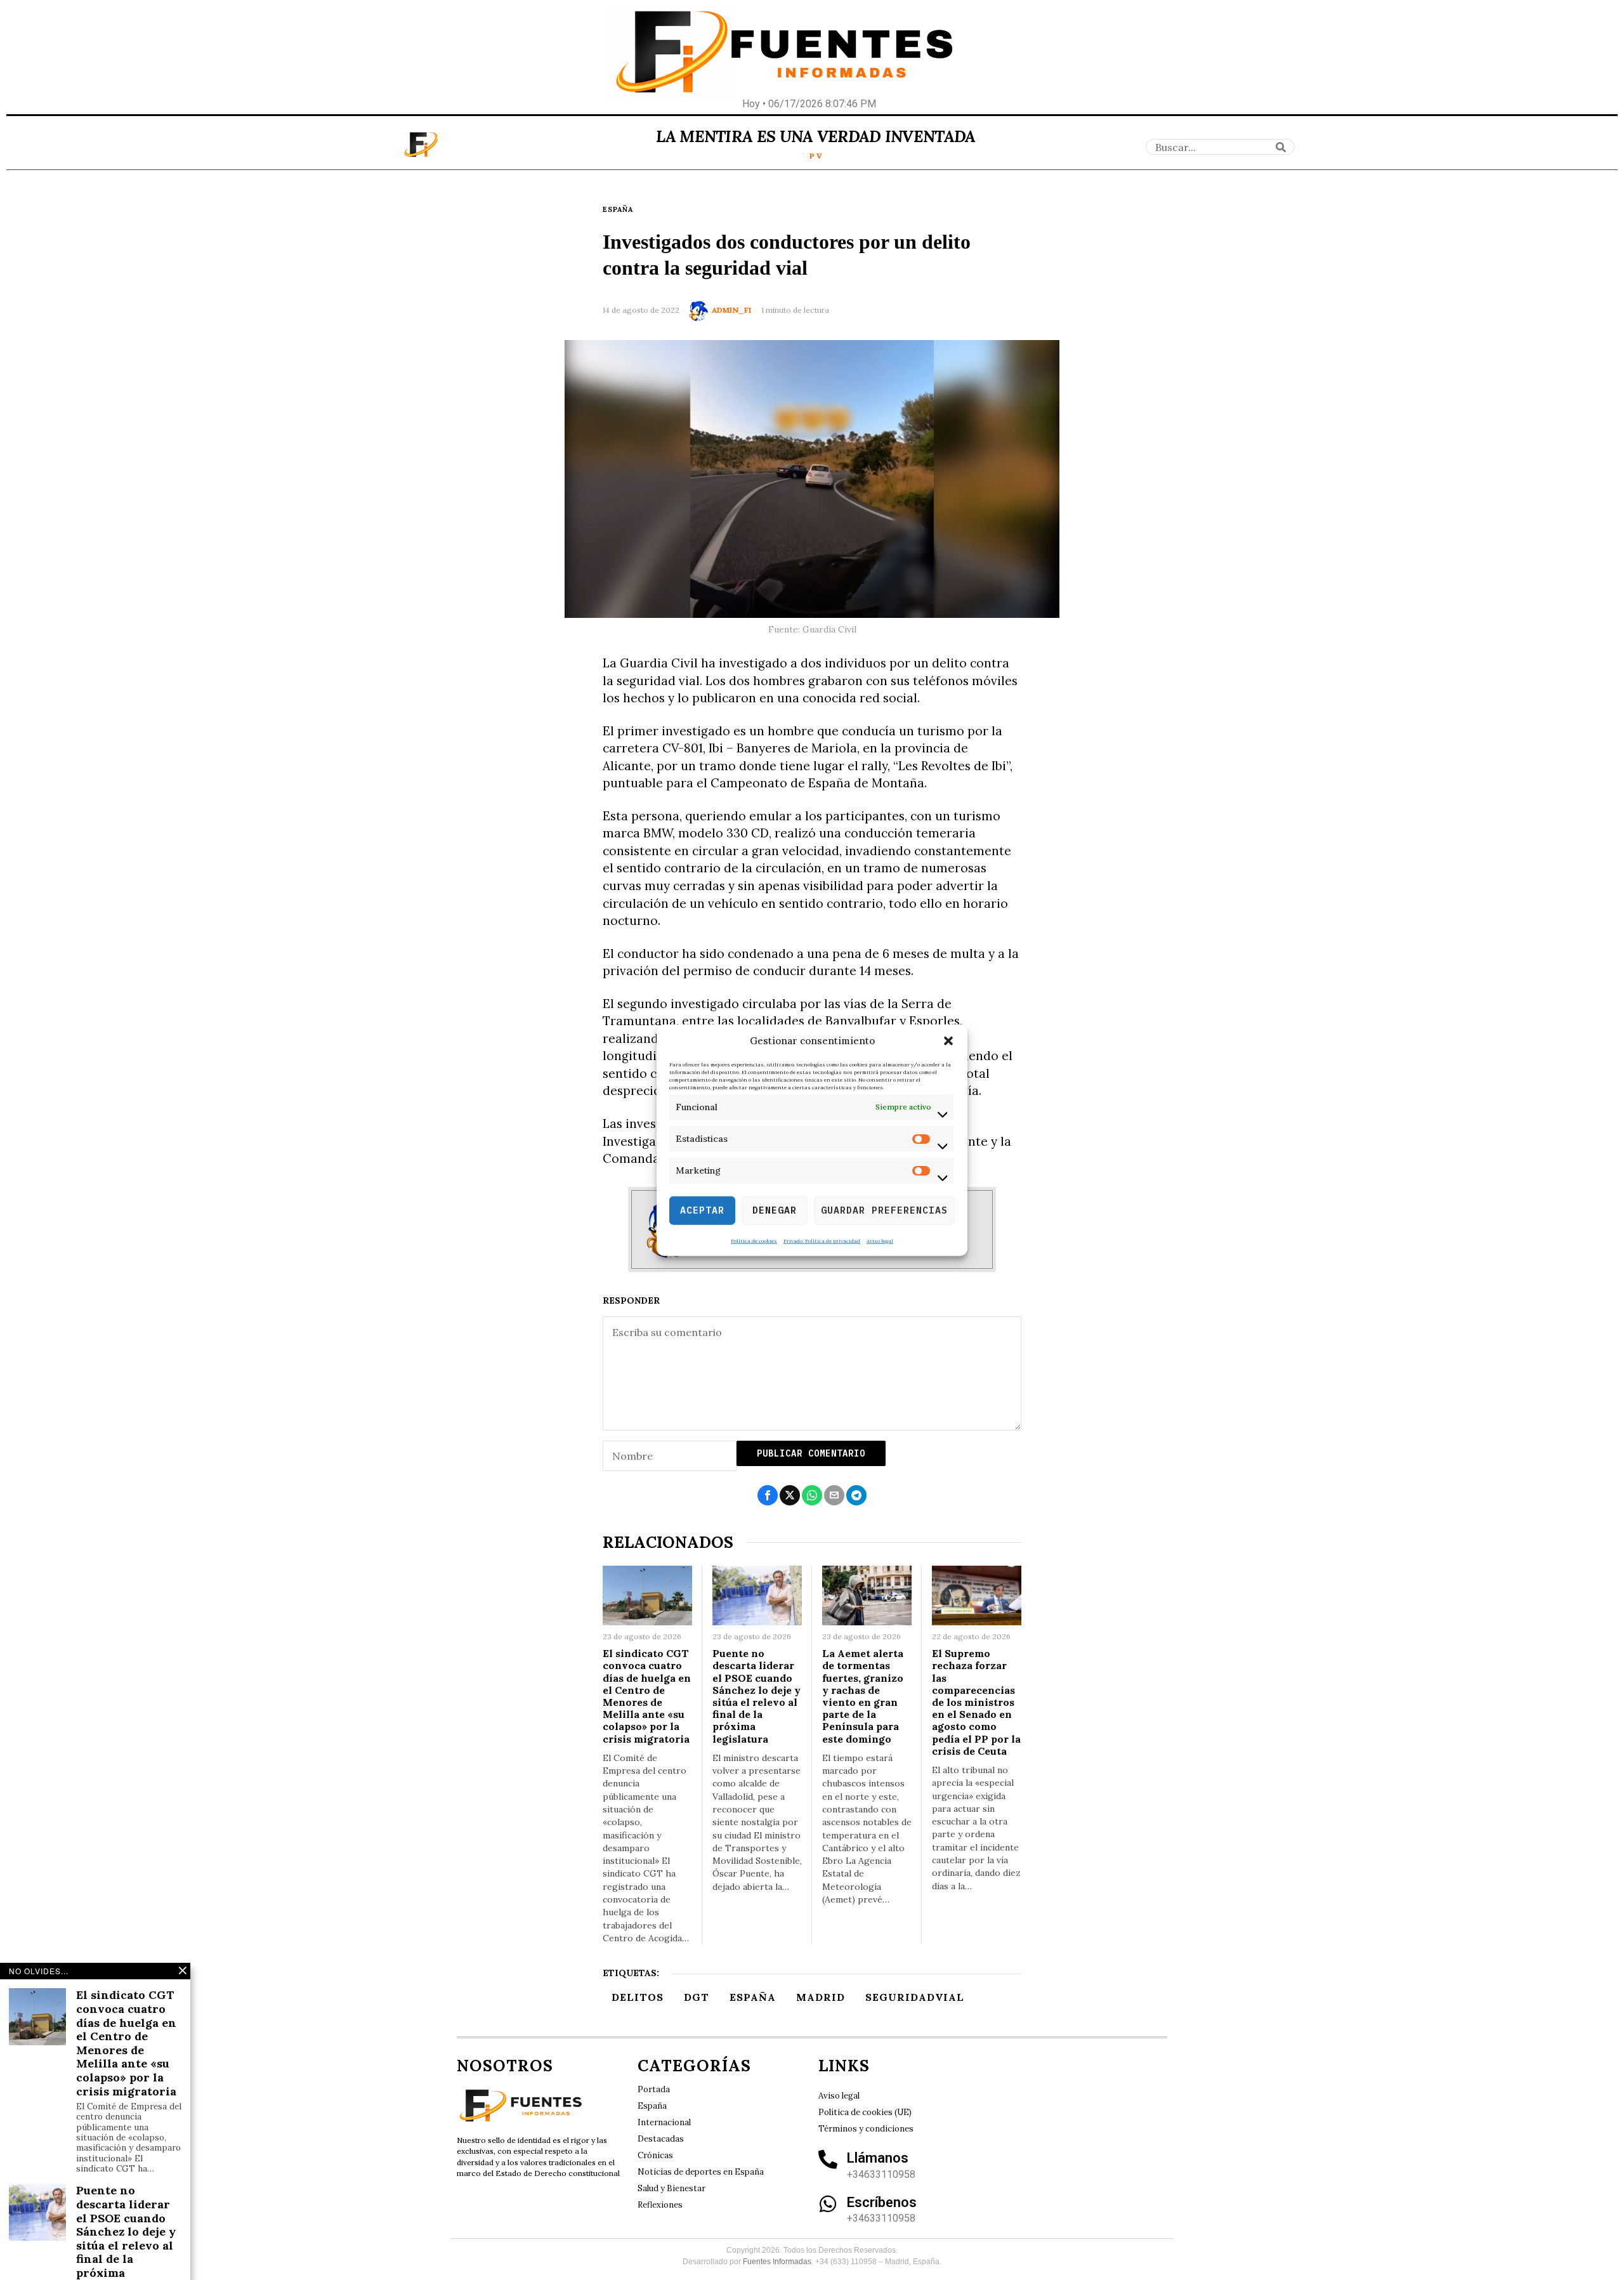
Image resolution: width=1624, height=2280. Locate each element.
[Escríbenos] (828, 2204)
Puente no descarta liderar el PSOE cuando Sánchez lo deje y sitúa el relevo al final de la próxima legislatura (756, 1696)
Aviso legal (880, 1240)
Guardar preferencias (884, 1210)
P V (816, 156)
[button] (948, 1041)
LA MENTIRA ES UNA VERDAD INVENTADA (815, 136)
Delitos (638, 1997)
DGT (697, 1997)
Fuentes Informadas (777, 2262)
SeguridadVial (915, 1997)
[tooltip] (768, 1495)
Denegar (775, 1210)
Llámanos (878, 2158)
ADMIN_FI (731, 310)
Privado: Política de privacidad (822, 1240)
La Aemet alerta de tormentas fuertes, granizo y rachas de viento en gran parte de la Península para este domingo (863, 1696)
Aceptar (702, 1210)
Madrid (821, 1997)
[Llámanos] (828, 2159)
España (618, 209)
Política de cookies (754, 1240)
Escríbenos (882, 2202)
